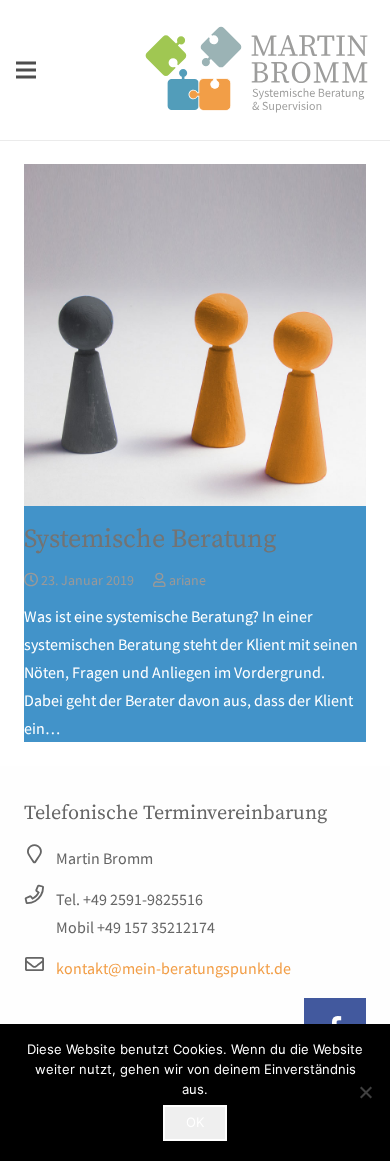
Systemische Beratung (150, 539)
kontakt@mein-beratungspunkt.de (173, 968)
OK (195, 1122)
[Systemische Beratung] (195, 335)
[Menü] (26, 70)
